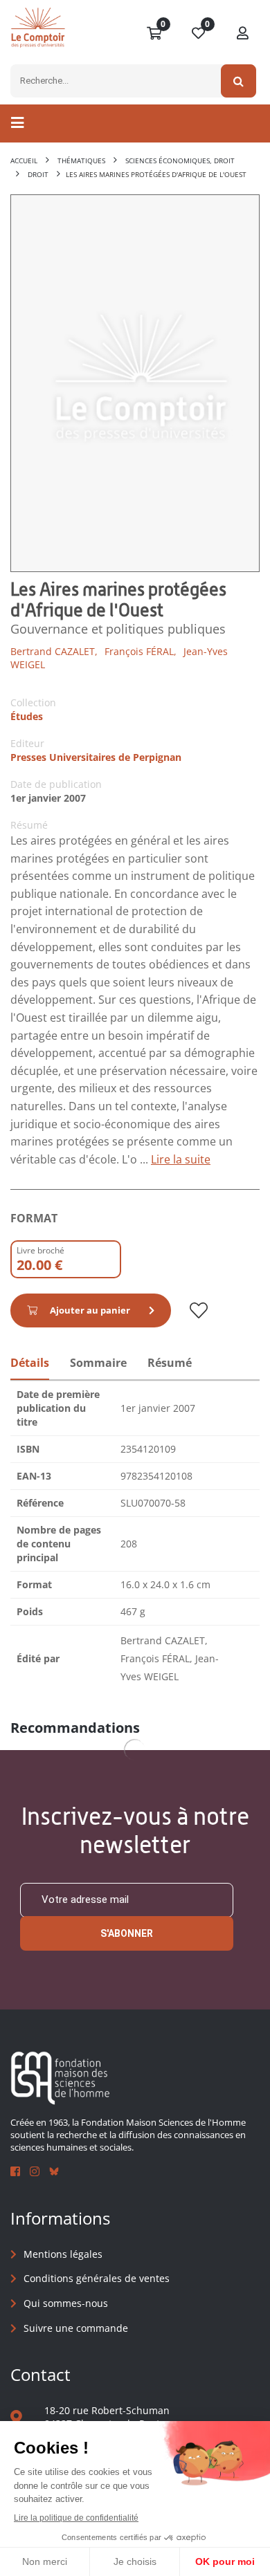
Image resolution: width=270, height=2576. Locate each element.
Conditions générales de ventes (97, 2278)
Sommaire (98, 1363)
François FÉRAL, (141, 651)
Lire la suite (181, 1159)
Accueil (24, 160)
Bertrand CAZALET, (54, 651)
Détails (30, 1363)
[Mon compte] (243, 34)
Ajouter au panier (90, 1310)
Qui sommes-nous (66, 2303)
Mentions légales (63, 2254)
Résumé (170, 1363)
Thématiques (81, 160)
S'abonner (127, 1933)
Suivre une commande (76, 2328)
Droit (38, 174)
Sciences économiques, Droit (180, 160)
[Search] (238, 81)
